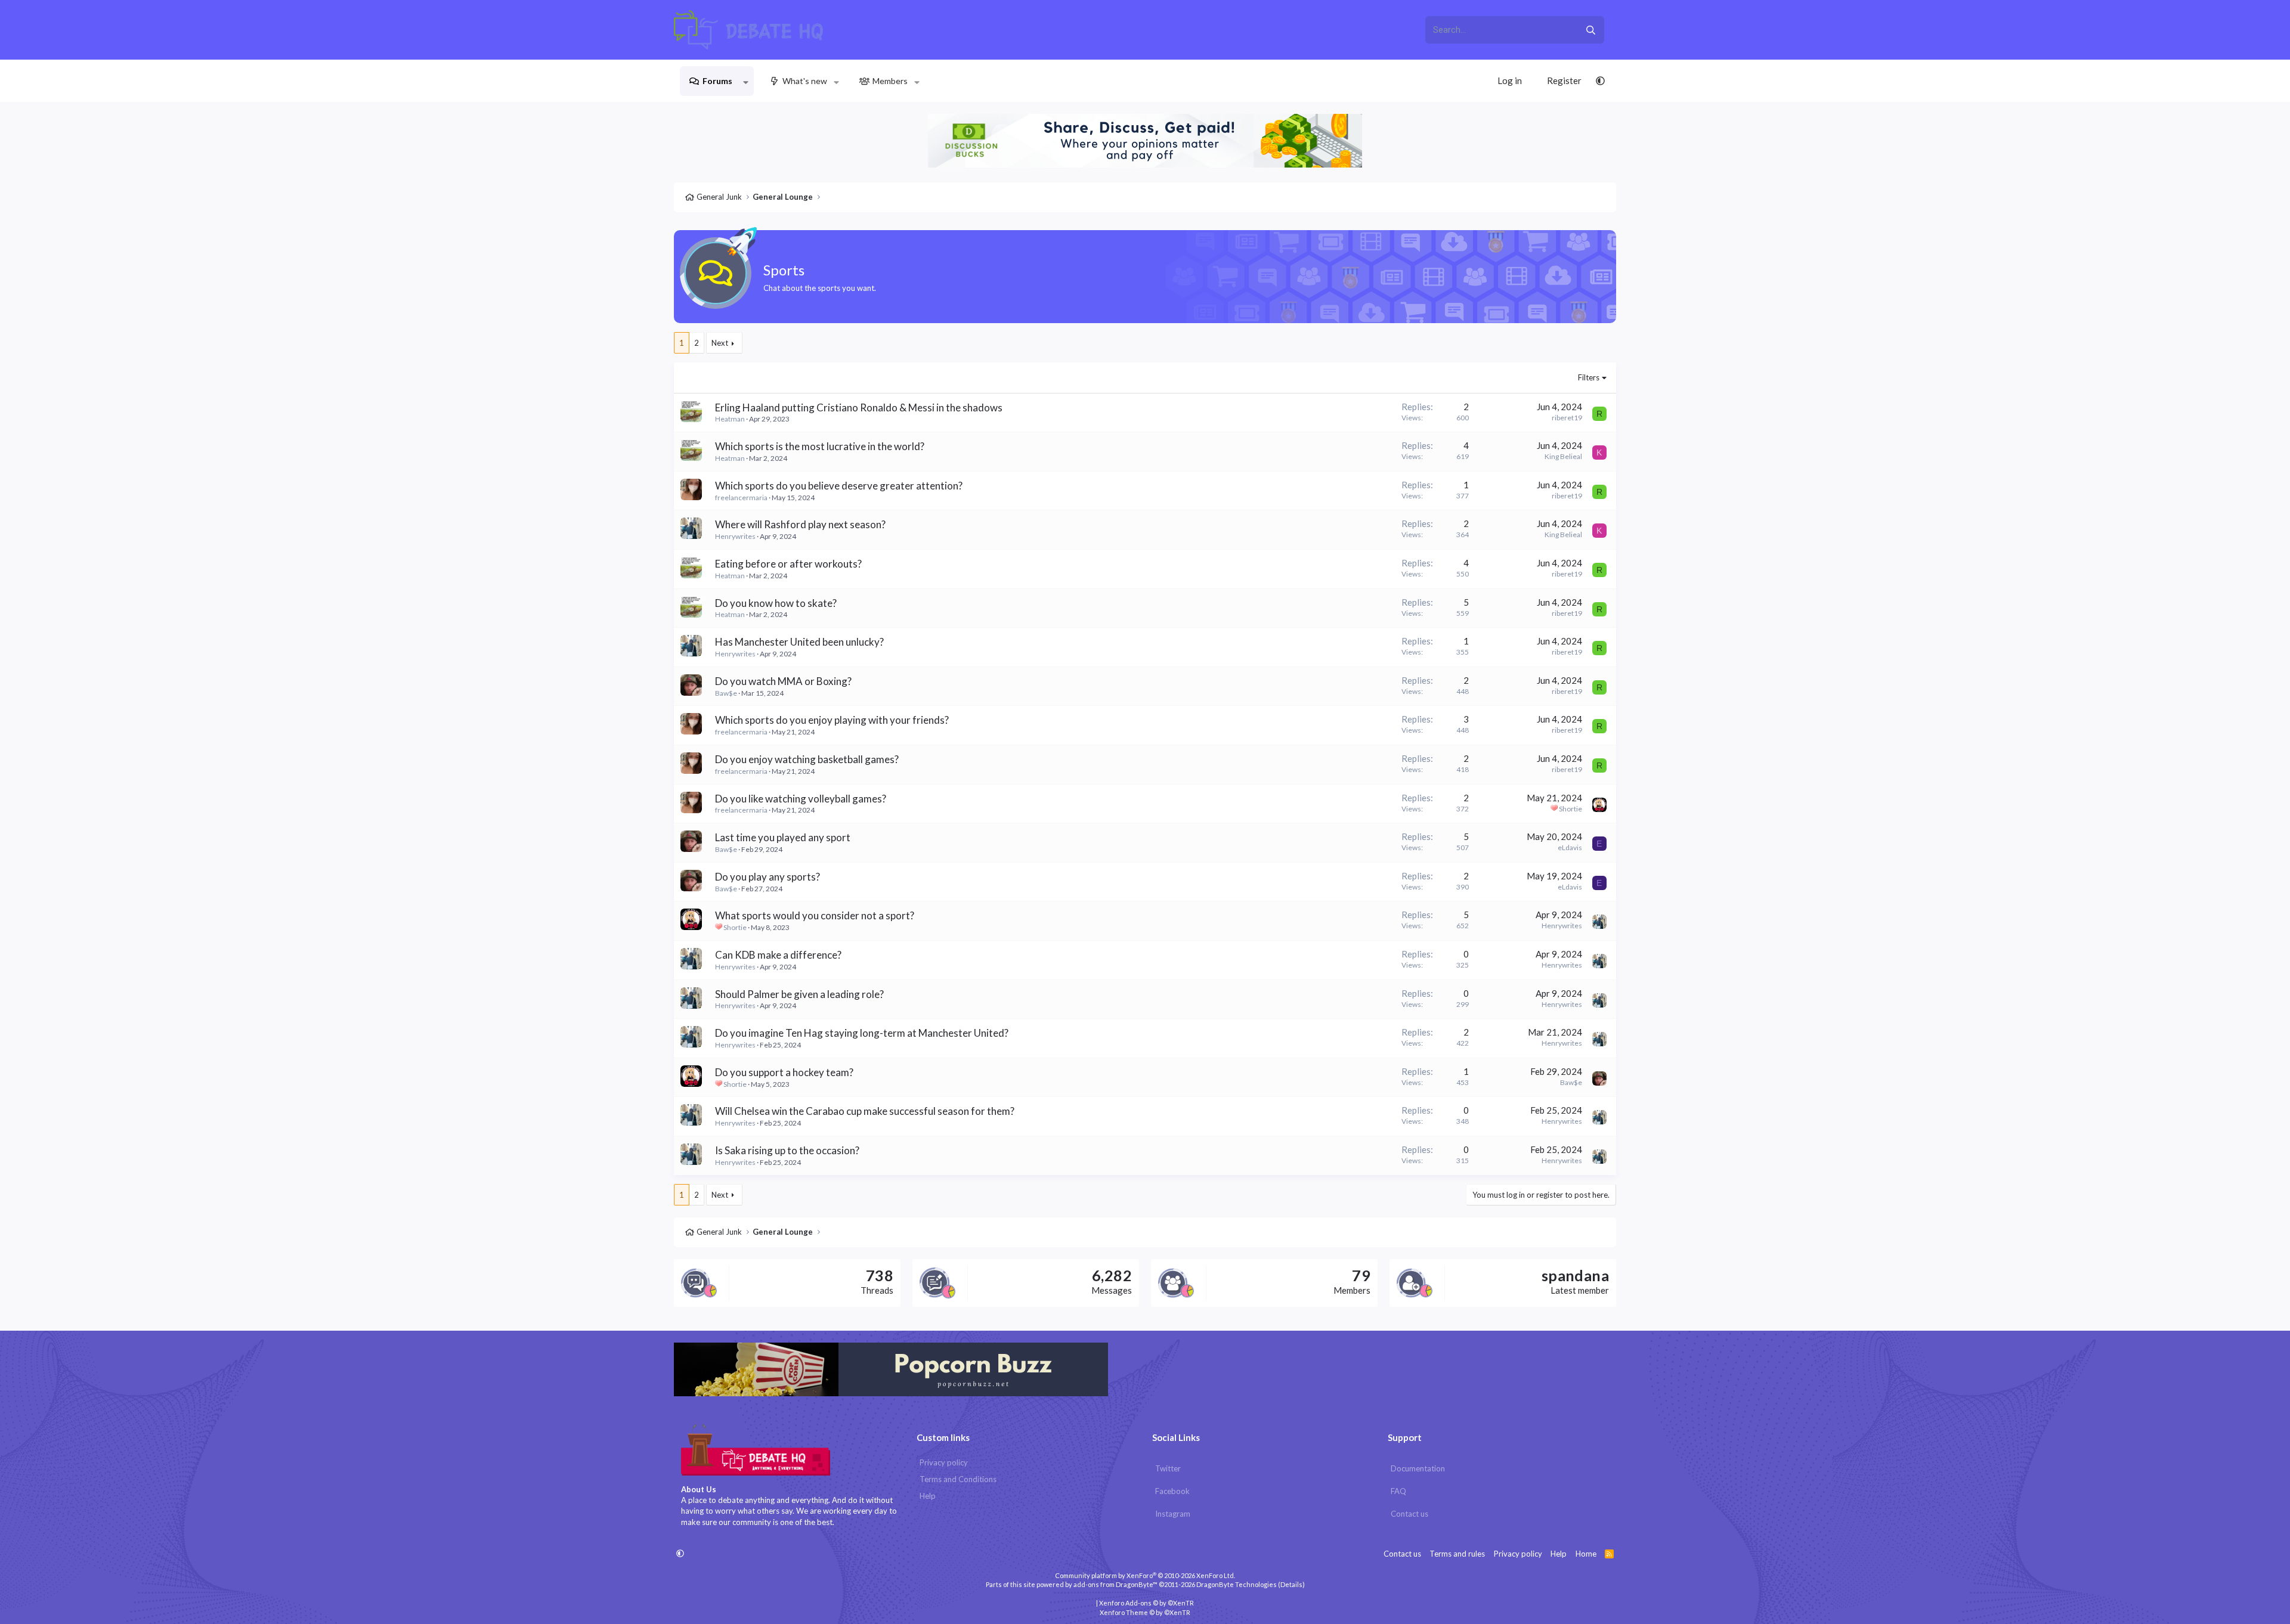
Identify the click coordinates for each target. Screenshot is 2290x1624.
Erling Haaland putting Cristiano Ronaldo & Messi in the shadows (859, 407)
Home (1586, 1554)
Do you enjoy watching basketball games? (807, 759)
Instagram (1173, 1514)
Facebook (1172, 1491)
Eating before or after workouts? (788, 564)
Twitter (1168, 1468)
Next (720, 343)
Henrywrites (735, 536)
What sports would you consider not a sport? (815, 915)
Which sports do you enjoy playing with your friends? (832, 720)
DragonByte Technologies (1237, 1584)
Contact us (1409, 1514)
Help (928, 1496)
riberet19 (1567, 418)
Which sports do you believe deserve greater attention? (839, 486)
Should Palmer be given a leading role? (799, 994)
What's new (805, 81)
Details (1291, 1584)
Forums (717, 81)
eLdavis (1570, 847)
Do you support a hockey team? (784, 1072)
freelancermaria (741, 498)
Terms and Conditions (958, 1479)
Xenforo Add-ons (1146, 1603)
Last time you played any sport (783, 837)
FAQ (1398, 1491)
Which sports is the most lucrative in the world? (820, 446)
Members (890, 81)
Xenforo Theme (1145, 1612)
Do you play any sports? (768, 877)
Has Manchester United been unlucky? (799, 642)
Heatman (730, 419)
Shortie (1570, 809)
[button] (746, 81)
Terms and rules (1457, 1554)
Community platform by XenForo (1145, 1575)
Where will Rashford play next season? (800, 524)
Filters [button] (1589, 377)
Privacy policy (944, 1462)
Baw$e (726, 693)
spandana (1575, 1275)
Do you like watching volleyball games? (801, 799)
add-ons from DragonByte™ (1115, 1584)
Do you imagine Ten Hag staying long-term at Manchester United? (862, 1033)
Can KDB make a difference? (778, 955)
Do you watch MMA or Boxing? (783, 681)
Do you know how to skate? (776, 603)
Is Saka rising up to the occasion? (787, 1150)
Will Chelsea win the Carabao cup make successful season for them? (865, 1111)
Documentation (1418, 1468)
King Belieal (1563, 456)
